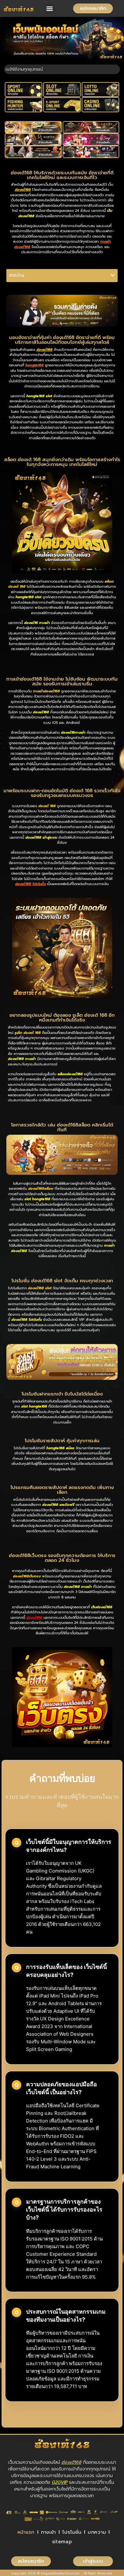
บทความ (97, 2532)
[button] (50, 8)
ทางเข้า (48, 2532)
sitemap (62, 2542)
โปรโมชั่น (72, 2532)
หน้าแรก (26, 2532)
